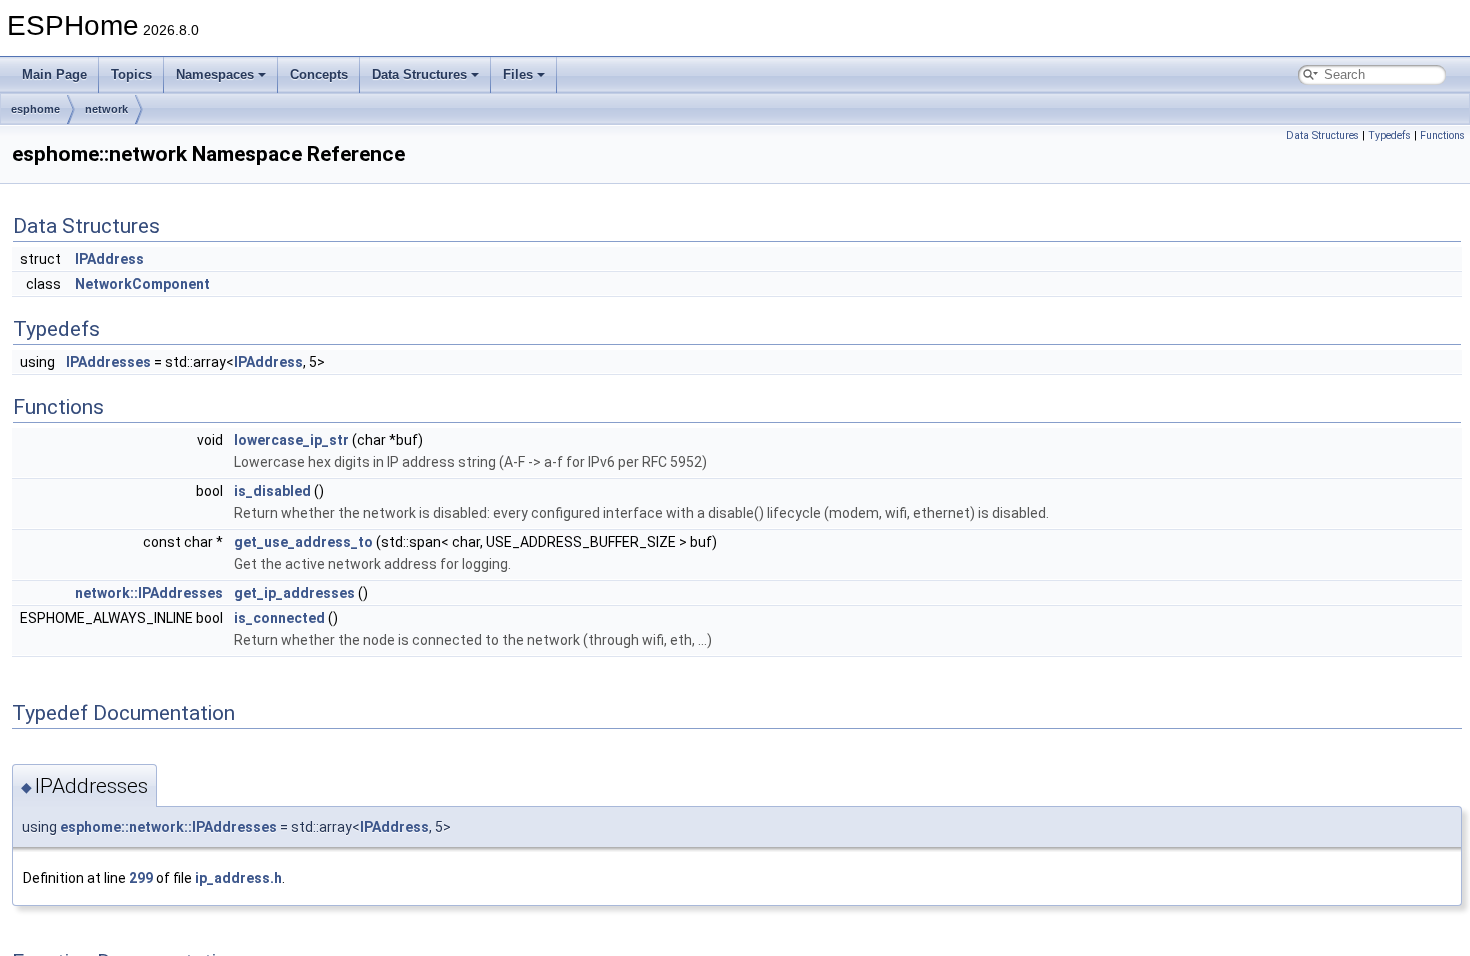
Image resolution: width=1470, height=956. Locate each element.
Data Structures (419, 74)
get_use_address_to (303, 542)
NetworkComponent (142, 284)
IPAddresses (108, 362)
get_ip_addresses (294, 593)
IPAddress (109, 259)
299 (141, 878)
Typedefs (1389, 135)
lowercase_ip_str (291, 440)
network (106, 109)
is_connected (279, 618)
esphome (35, 109)
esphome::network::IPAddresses (168, 827)
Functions (1442, 135)
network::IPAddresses (149, 593)
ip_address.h (238, 878)
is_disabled (272, 491)
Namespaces (215, 74)
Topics (131, 74)
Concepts (319, 74)
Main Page (54, 74)
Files (518, 74)
